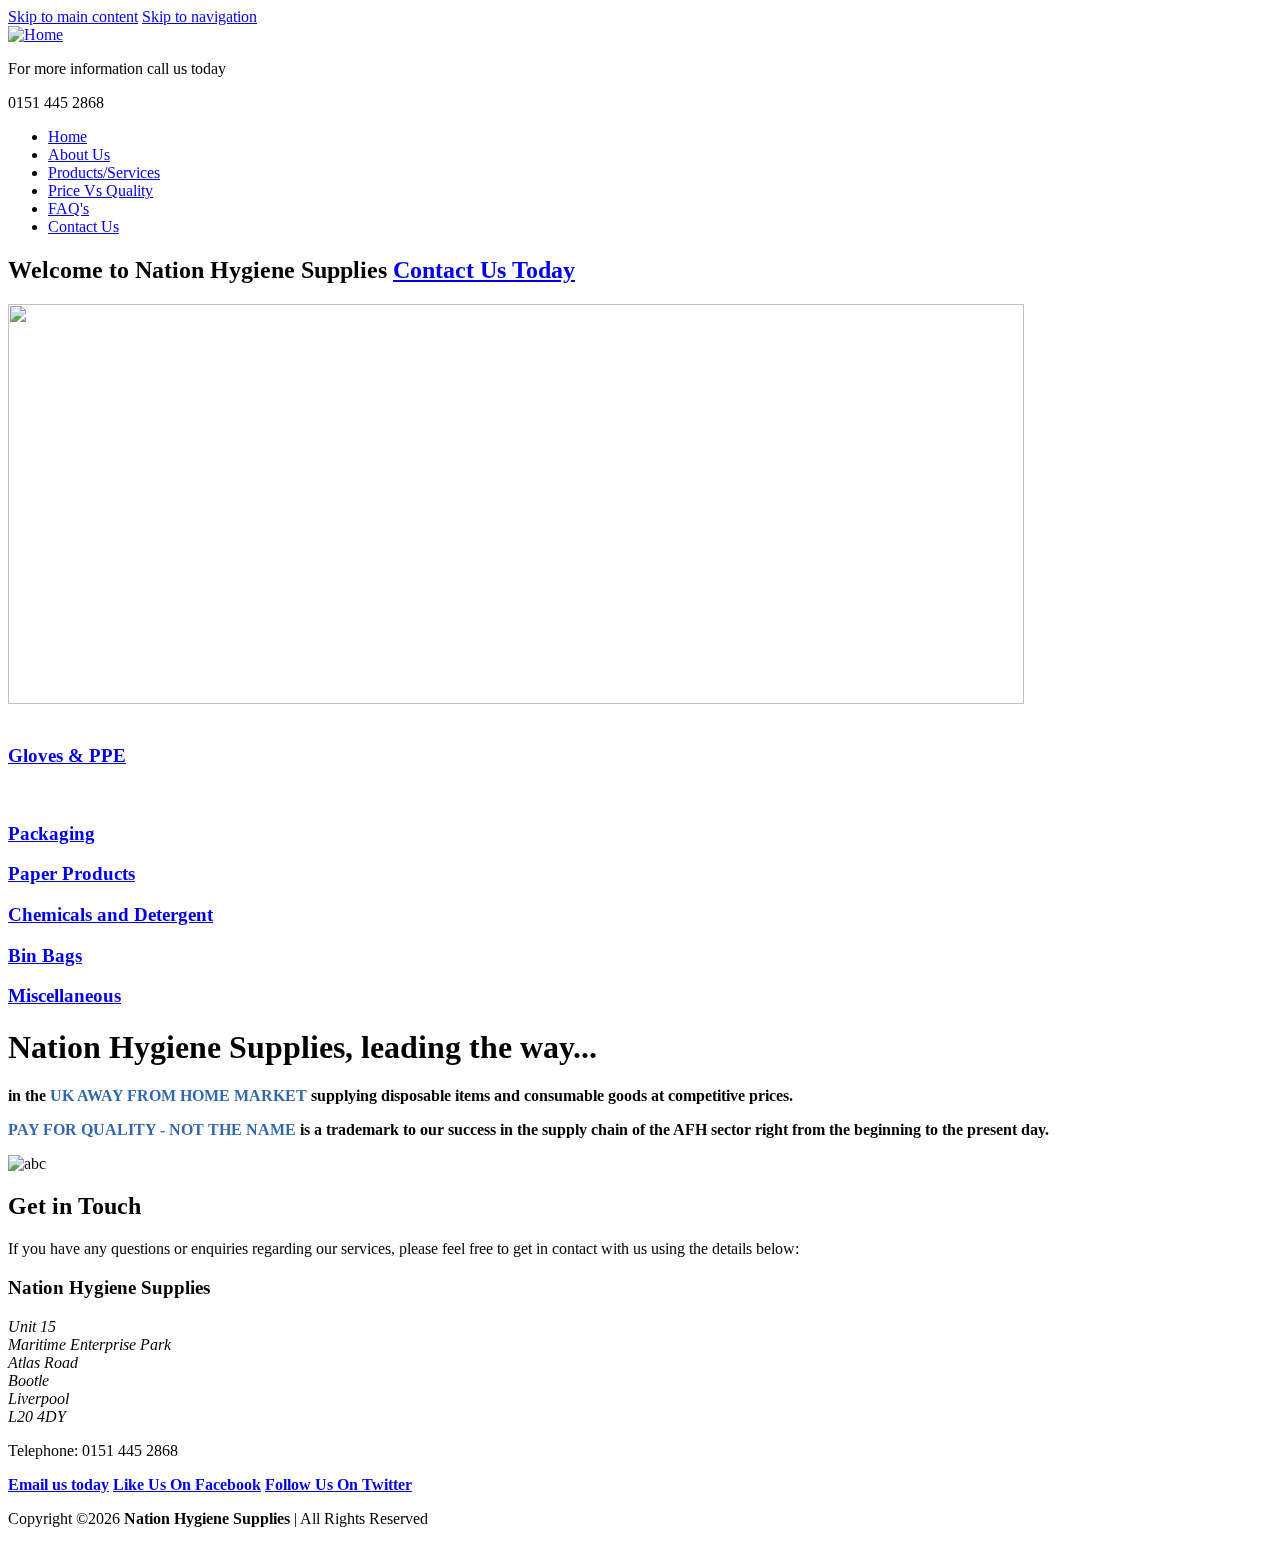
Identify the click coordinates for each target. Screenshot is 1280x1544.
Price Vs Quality (100, 190)
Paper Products (71, 873)
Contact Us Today (484, 270)
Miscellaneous (64, 995)
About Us (79, 154)
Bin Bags (45, 955)
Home (67, 136)
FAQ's (68, 208)
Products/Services (104, 172)
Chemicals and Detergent (110, 914)
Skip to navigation (199, 16)
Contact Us (83, 226)
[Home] (35, 34)
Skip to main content (73, 16)
